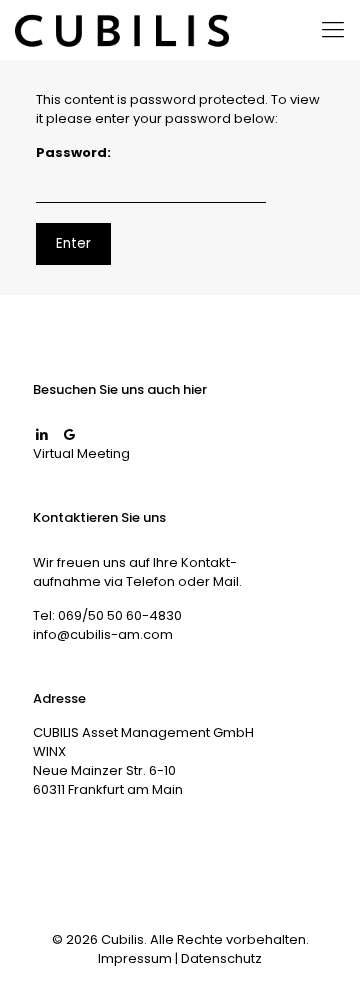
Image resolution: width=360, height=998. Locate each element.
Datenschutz (221, 958)
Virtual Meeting (81, 453)
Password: (73, 152)
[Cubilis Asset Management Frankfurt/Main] (122, 30)
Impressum (135, 958)
